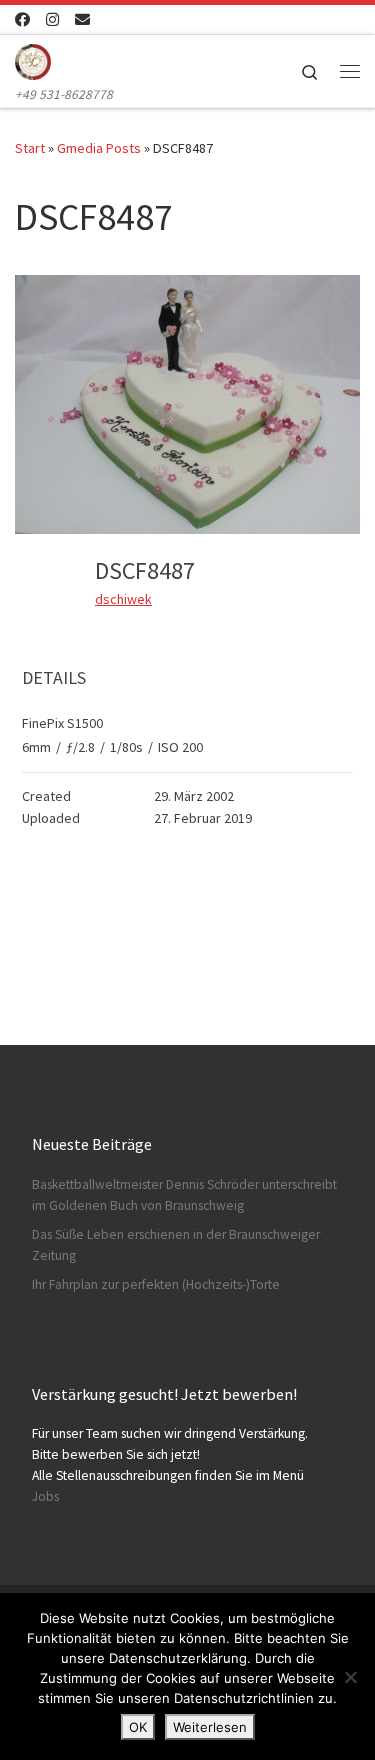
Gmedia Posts (99, 148)
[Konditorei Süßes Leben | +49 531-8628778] (33, 59)
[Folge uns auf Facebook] (22, 19)
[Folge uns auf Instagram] (52, 19)
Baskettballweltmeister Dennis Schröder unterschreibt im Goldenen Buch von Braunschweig (184, 1195)
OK (138, 1727)
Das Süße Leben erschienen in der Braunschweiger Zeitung (176, 1245)
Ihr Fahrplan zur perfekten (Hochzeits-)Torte (156, 1284)
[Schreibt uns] (82, 19)
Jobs (45, 1496)
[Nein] (350, 1677)
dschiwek (123, 599)
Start (30, 148)
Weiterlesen (210, 1727)
